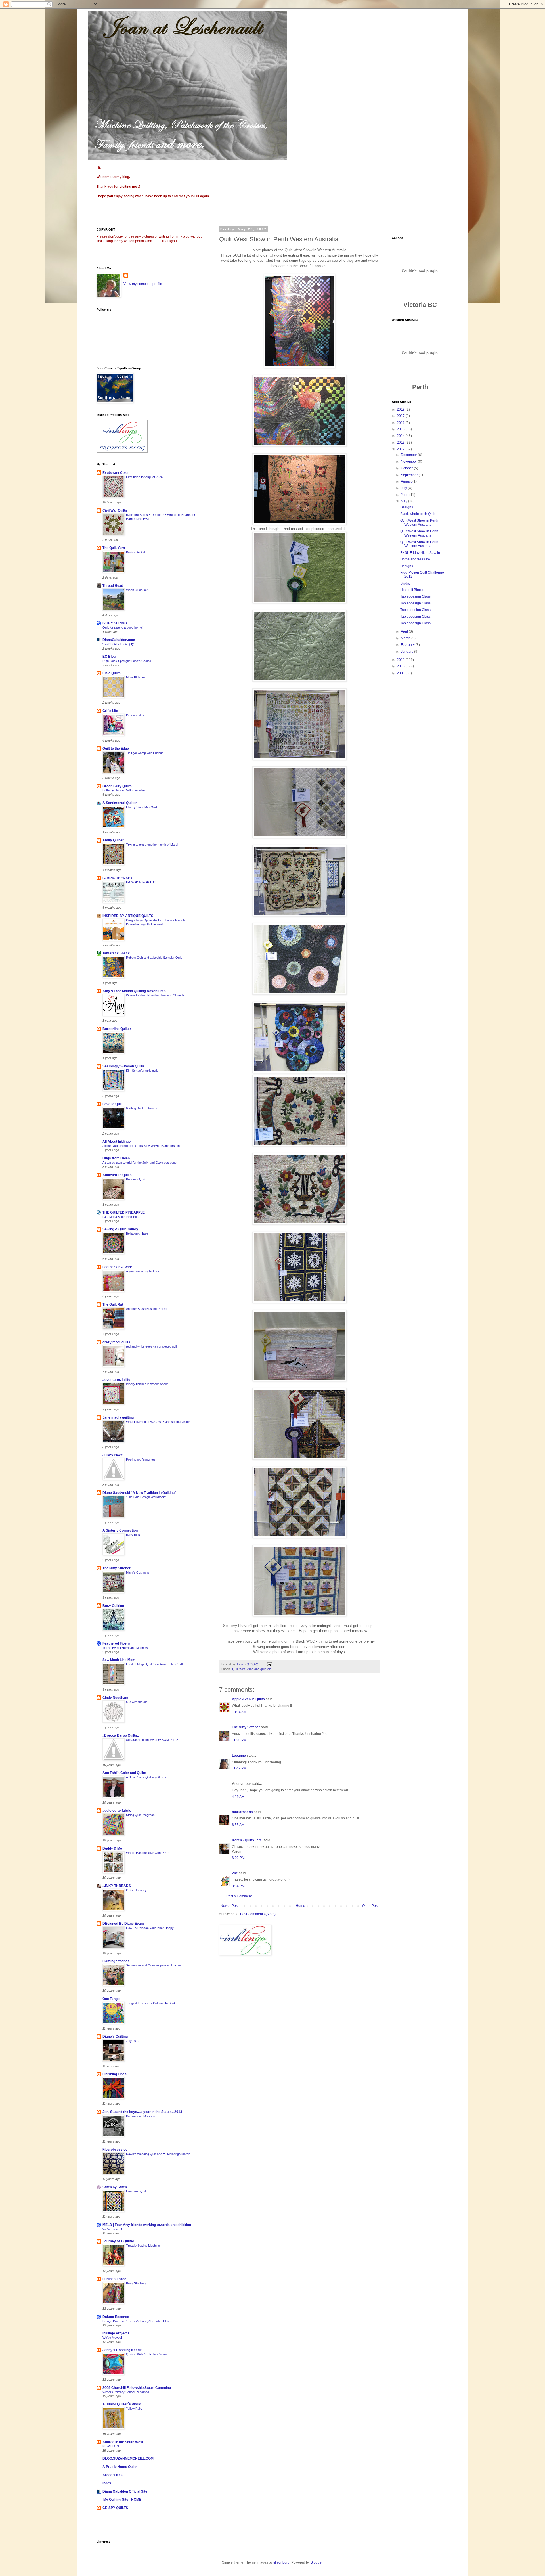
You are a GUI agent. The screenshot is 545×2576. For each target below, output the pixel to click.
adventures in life (116, 1380)
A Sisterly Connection (120, 1530)
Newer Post (229, 1906)
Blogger (316, 2562)
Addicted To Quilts (117, 1175)
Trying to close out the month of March (153, 845)
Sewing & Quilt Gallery (120, 1229)
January (407, 652)
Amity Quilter (113, 840)
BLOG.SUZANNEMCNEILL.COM (128, 2458)
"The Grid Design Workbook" (146, 1497)
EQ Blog (109, 657)
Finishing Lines (115, 2074)
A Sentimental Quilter (120, 803)
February (408, 645)
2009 (401, 673)
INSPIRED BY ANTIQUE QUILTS (128, 916)
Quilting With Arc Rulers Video (146, 2354)
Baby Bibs (133, 1535)
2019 (401, 409)
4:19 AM (238, 1797)
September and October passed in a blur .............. (160, 1965)
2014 (401, 436)
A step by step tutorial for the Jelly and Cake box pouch (140, 1163)
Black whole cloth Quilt (418, 514)
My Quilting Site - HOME (122, 2500)
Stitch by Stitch (115, 2187)
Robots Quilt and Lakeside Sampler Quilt (154, 958)
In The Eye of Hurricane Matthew (125, 1648)
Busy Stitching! (136, 2283)
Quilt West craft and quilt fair (251, 1669)
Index (107, 2483)
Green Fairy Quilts (117, 786)
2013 (401, 443)
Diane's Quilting (115, 2037)
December (409, 455)
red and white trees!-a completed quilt (152, 1346)
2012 (401, 449)
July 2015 (133, 2041)
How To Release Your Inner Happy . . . (152, 1928)
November (409, 462)
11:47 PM (239, 1768)
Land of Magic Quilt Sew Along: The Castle (155, 1664)
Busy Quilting (113, 1606)
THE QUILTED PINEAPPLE (124, 1212)
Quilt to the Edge (116, 749)
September (410, 475)
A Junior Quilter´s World (122, 2404)
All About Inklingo (117, 1142)
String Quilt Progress (140, 1815)
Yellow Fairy (134, 2409)
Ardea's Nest (113, 2475)
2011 (401, 660)
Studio (405, 583)
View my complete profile (143, 284)
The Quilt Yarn (114, 548)
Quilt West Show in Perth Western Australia (419, 522)
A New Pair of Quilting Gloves (146, 1777)
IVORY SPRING (115, 623)
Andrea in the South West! (123, 2442)
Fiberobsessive (115, 2150)
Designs (407, 507)
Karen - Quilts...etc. (247, 1840)
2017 (401, 416)
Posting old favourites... (142, 1459)
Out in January (136, 1890)
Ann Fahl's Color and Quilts (124, 1773)
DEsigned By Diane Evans (124, 1924)
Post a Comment (239, 1896)
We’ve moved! (112, 2229)
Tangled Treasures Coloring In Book (151, 2003)
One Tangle (111, 1999)
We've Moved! (112, 2338)
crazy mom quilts (116, 1342)
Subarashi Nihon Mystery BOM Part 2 (152, 1740)
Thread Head (113, 586)
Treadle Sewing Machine (143, 2246)
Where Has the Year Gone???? (148, 1853)
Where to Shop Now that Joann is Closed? (155, 995)
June (405, 495)
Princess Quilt (136, 1179)
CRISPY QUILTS (115, 2508)
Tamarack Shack (116, 953)
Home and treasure (415, 559)
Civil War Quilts (115, 510)
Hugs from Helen (116, 1158)
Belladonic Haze (137, 1233)
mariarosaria (242, 1812)
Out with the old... (138, 1702)
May (404, 501)
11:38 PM (239, 1740)
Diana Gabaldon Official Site (125, 2491)
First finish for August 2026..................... (153, 477)
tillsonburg (281, 2562)
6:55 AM (238, 1825)
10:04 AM (239, 1712)
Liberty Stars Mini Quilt (142, 807)
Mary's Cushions (138, 1572)
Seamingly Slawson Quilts (123, 1066)
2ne (235, 1873)
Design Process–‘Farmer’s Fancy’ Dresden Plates (137, 2321)
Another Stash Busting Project (147, 1309)
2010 (401, 666)
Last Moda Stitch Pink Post (121, 1217)
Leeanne (239, 1756)
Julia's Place (113, 1455)
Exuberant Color (116, 473)
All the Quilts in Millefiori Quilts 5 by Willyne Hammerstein (141, 1146)
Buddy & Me (112, 1848)
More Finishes (136, 677)
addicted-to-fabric (117, 1811)
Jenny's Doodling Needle (122, 2350)
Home (300, 1906)
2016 (401, 423)
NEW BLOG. (111, 2446)
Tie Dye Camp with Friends (145, 753)
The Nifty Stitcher (246, 1727)
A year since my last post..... (145, 1271)
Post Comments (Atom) (258, 1914)
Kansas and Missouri (141, 2116)
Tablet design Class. (416, 596)
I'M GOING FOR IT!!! (141, 882)
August (407, 481)
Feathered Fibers (116, 1643)
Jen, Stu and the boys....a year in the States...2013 (142, 2112)
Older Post (370, 1906)
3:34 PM (238, 1886)
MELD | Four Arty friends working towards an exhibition (147, 2225)
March (406, 638)
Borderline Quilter (117, 1029)
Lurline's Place (114, 2279)
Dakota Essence (116, 2317)
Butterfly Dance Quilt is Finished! (125, 790)
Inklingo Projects (116, 2333)
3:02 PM (238, 1858)
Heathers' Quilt (136, 2191)
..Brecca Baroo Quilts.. (121, 1735)
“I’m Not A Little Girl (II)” (118, 644)
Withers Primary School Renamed (126, 2392)
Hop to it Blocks (412, 590)
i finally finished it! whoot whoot (147, 1384)
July (404, 488)
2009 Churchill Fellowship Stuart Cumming (137, 2388)
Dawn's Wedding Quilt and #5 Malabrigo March (158, 2154)
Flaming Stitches (116, 1961)
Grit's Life (110, 711)
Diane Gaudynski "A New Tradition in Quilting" (139, 1493)
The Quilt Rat (113, 1304)
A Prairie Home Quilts (120, 2467)
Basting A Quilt (136, 552)
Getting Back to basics (142, 1108)
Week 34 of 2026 (138, 590)
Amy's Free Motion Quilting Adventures (134, 991)
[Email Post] (269, 1664)
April (405, 631)
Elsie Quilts (112, 673)
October (407, 468)
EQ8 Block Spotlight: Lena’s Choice (127, 661)
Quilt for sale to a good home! (123, 627)
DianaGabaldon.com (119, 640)
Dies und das (135, 715)
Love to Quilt (113, 1104)
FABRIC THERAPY (118, 878)
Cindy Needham (115, 1698)
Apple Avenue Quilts (248, 1699)
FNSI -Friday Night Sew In (420, 553)
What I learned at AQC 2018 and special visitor (158, 1422)
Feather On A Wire (117, 1267)
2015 (401, 429)
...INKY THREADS (117, 1886)
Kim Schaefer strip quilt (142, 1071)
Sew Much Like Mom (119, 1660)
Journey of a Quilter (118, 2241)
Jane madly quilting (118, 1417)
